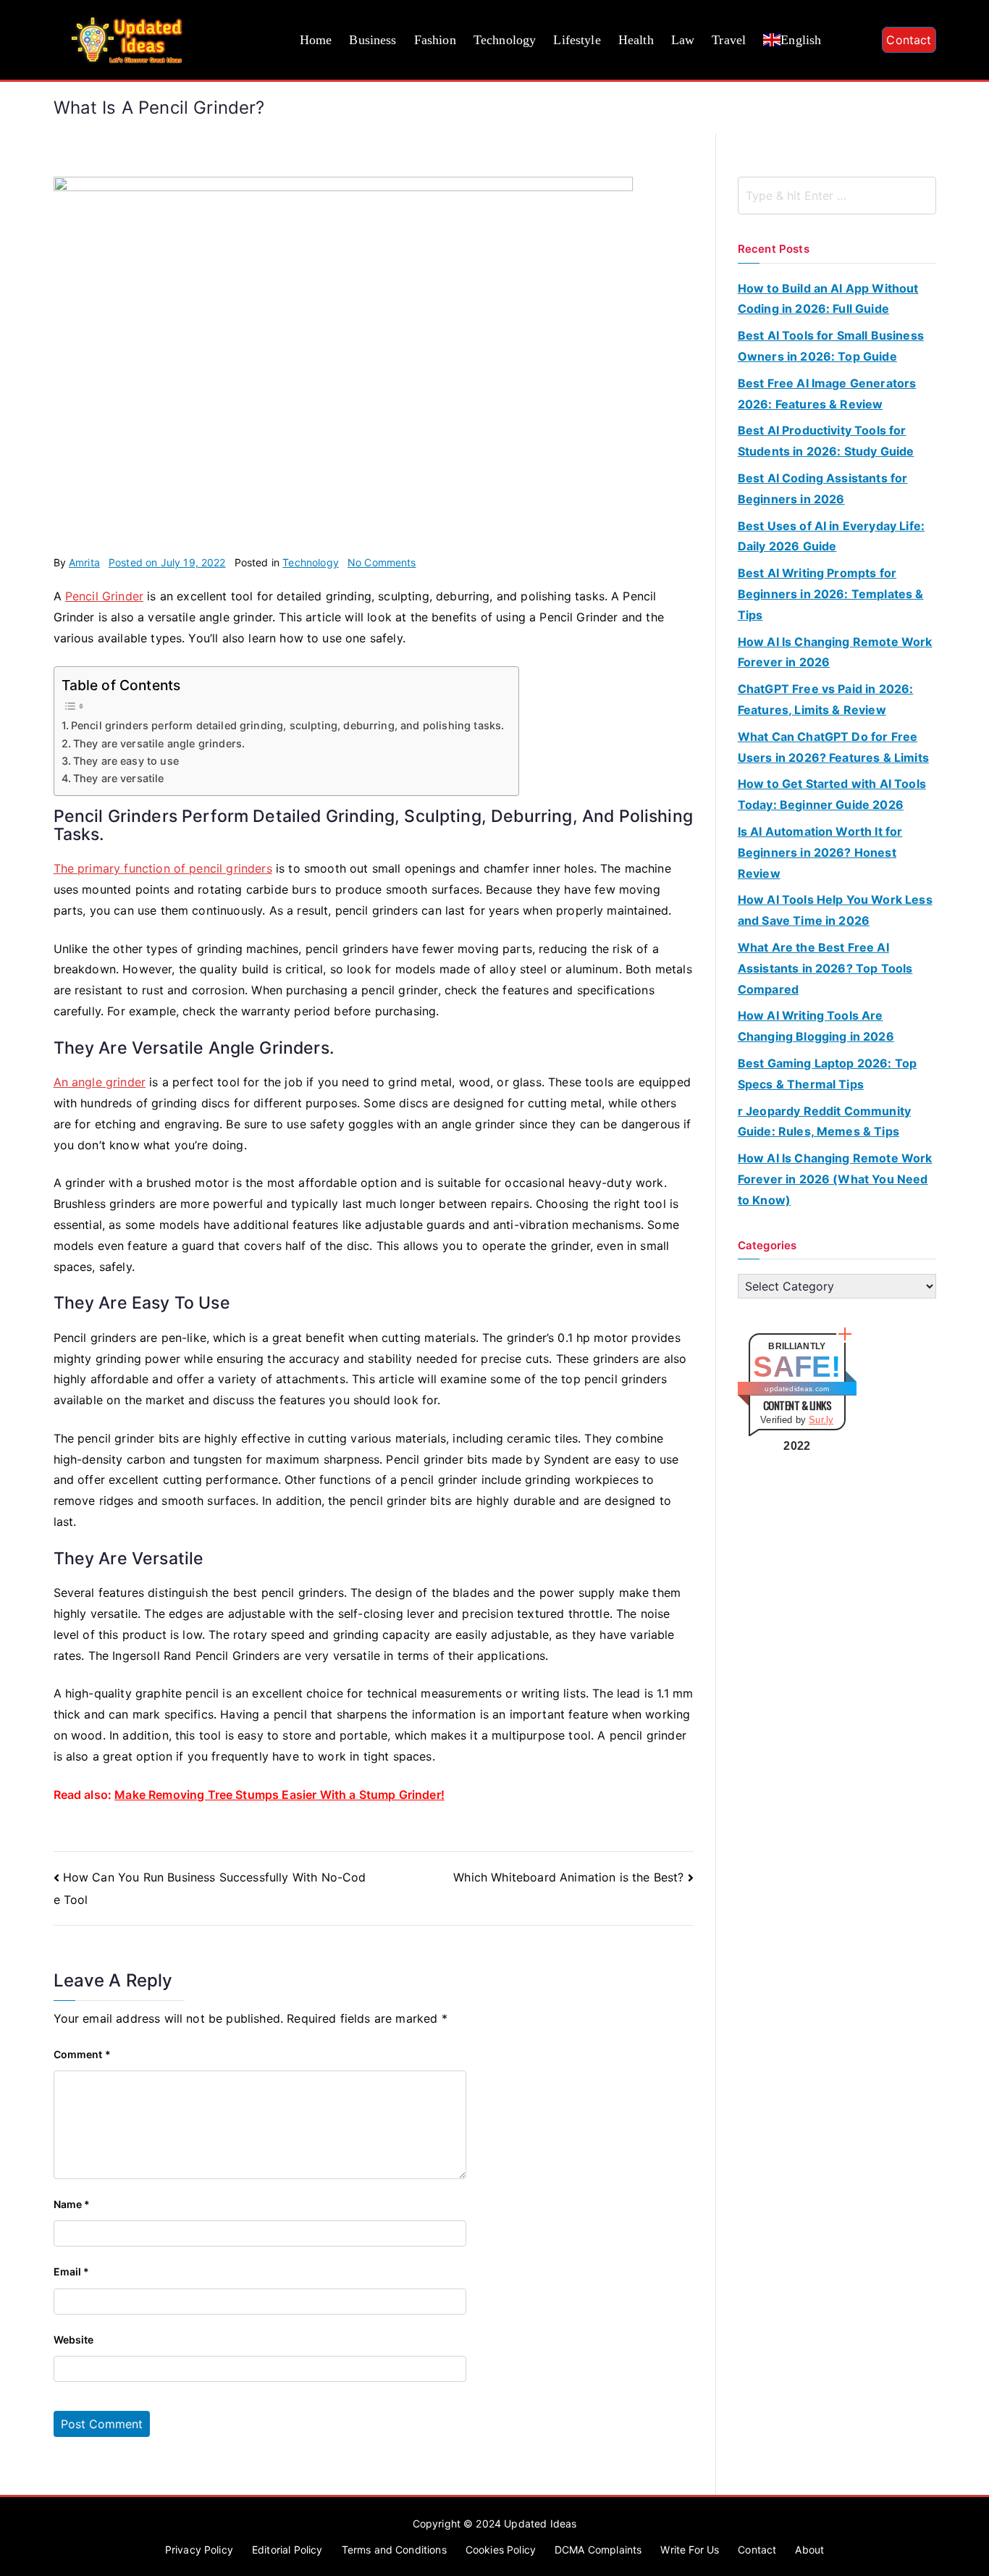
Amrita (84, 562)
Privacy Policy (199, 2550)
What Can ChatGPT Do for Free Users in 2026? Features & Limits (833, 747)
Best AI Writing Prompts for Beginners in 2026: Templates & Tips (831, 594)
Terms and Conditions (394, 2550)
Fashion (435, 40)
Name (72, 2204)
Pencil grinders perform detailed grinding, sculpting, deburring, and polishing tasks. (288, 725)
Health (636, 40)
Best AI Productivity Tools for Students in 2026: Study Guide (826, 441)
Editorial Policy (287, 2550)
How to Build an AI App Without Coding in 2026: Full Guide (828, 299)
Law (683, 40)
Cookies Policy (501, 2550)
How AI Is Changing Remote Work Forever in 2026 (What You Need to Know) (835, 1179)
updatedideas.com (797, 1389)
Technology (505, 40)
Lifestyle (577, 40)
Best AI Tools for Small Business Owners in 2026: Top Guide (831, 346)
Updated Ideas (540, 2523)
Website (74, 2340)
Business (373, 40)
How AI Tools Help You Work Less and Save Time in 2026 (835, 910)
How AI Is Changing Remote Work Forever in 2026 (835, 652)
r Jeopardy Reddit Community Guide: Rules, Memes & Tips (824, 1121)
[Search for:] (837, 196)
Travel (729, 40)
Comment (82, 2054)
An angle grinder (100, 1082)
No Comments (382, 562)
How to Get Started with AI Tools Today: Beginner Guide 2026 (832, 794)
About (809, 2550)
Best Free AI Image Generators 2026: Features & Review (827, 394)
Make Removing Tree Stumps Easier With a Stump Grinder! (279, 1795)
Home (316, 40)
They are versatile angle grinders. (159, 743)
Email (72, 2271)
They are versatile (119, 778)
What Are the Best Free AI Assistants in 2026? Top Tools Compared (825, 968)
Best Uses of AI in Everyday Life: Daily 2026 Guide (831, 536)
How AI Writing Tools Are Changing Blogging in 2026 (816, 1026)
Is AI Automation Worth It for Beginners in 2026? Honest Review (820, 852)
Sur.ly (821, 1420)
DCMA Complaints (598, 2550)
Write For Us (690, 2550)
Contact (909, 40)
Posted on (167, 562)
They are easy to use (126, 761)
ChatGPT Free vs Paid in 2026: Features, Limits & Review (826, 699)
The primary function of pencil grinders (163, 868)
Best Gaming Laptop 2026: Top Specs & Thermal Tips (827, 1074)
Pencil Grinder (104, 596)
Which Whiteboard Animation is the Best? (568, 1877)
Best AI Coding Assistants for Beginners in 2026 (823, 488)
